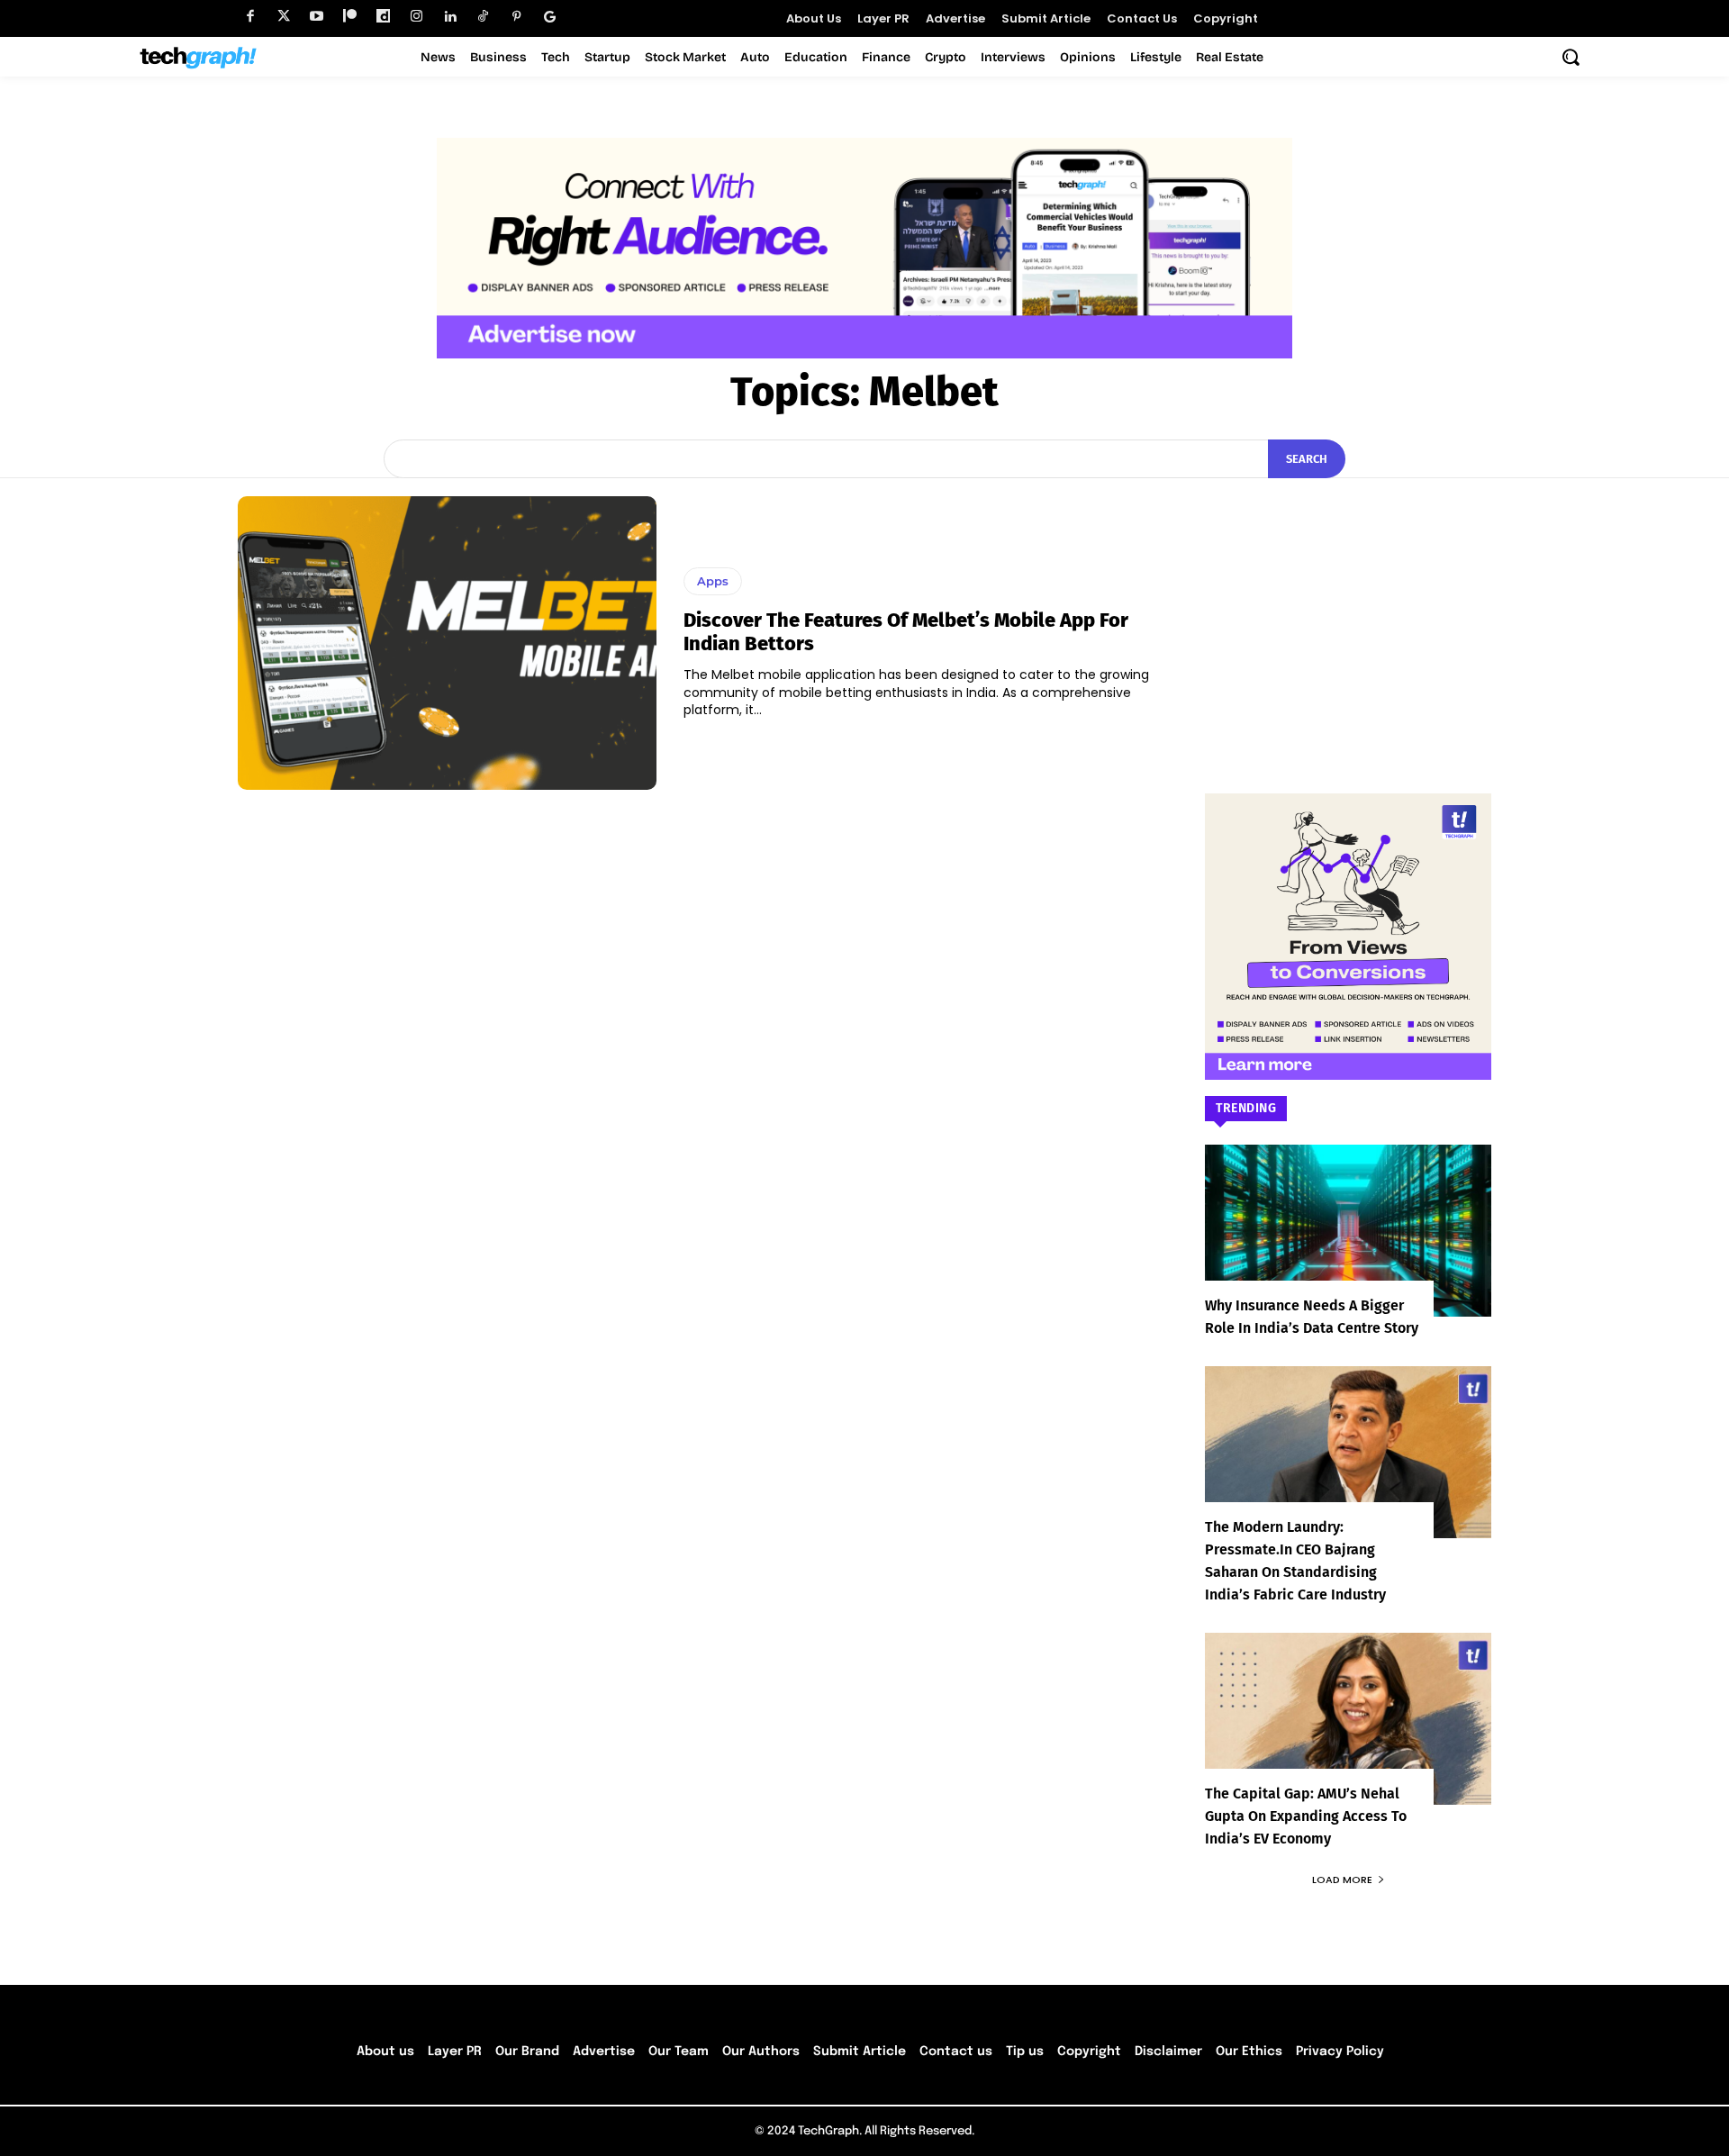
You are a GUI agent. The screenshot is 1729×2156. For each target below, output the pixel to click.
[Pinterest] (516, 17)
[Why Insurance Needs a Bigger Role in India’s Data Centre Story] (1348, 1231)
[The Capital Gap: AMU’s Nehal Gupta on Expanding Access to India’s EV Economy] (1348, 1719)
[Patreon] (350, 17)
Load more (1342, 1880)
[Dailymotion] (383, 17)
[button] (1571, 57)
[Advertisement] (1348, 609)
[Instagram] (416, 17)
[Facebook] (250, 17)
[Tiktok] (483, 17)
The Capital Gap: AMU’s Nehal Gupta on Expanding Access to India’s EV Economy (1306, 1816)
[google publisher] (550, 17)
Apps (713, 581)
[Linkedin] (450, 17)
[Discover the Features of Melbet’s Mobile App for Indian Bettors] (447, 643)
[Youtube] (317, 17)
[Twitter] (283, 17)
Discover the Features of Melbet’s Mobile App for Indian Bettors (906, 632)
